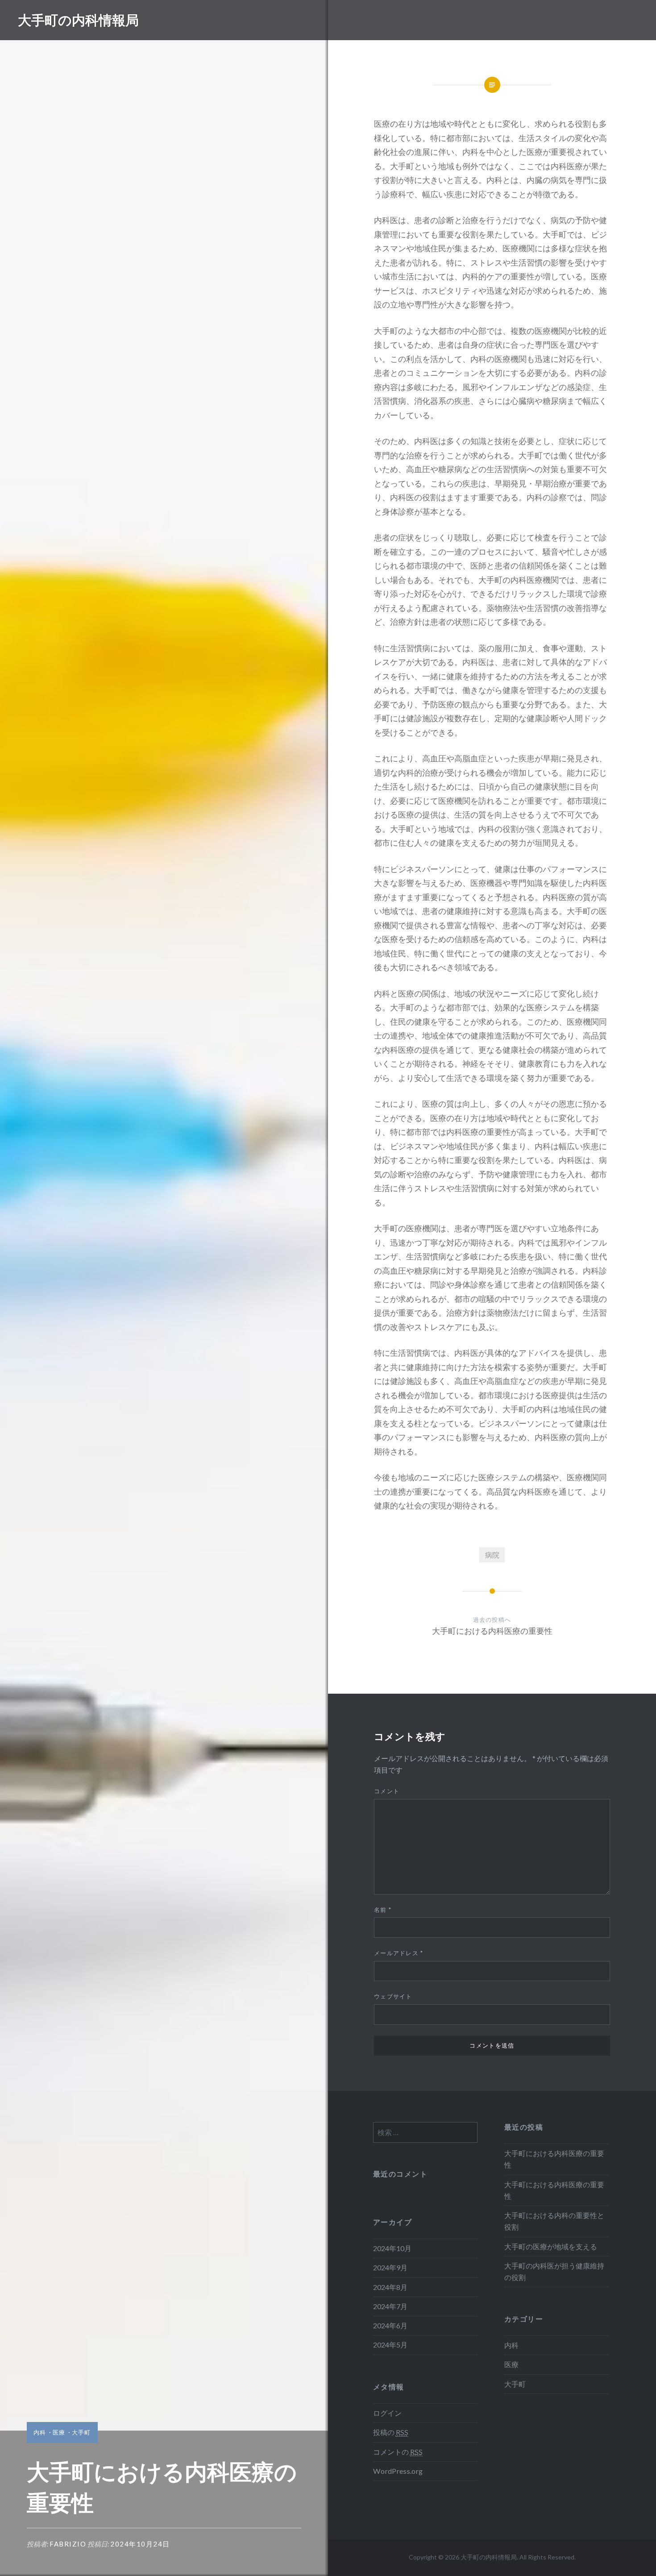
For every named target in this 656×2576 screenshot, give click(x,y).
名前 (383, 1910)
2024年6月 (390, 2325)
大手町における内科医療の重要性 (554, 2159)
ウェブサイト (393, 1996)
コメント (387, 1791)
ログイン (387, 2413)
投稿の (391, 2432)
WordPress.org (398, 2471)
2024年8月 (390, 2287)
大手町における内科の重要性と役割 (554, 2221)
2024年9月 (390, 2267)
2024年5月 (390, 2345)
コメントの (398, 2452)
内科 (40, 2432)
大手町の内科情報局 (78, 20)
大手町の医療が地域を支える (551, 2246)
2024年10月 (392, 2248)
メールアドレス (399, 1953)
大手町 (81, 2432)
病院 (492, 1555)
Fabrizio (68, 2544)
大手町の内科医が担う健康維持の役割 (554, 2271)
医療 (59, 2432)
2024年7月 (390, 2306)
